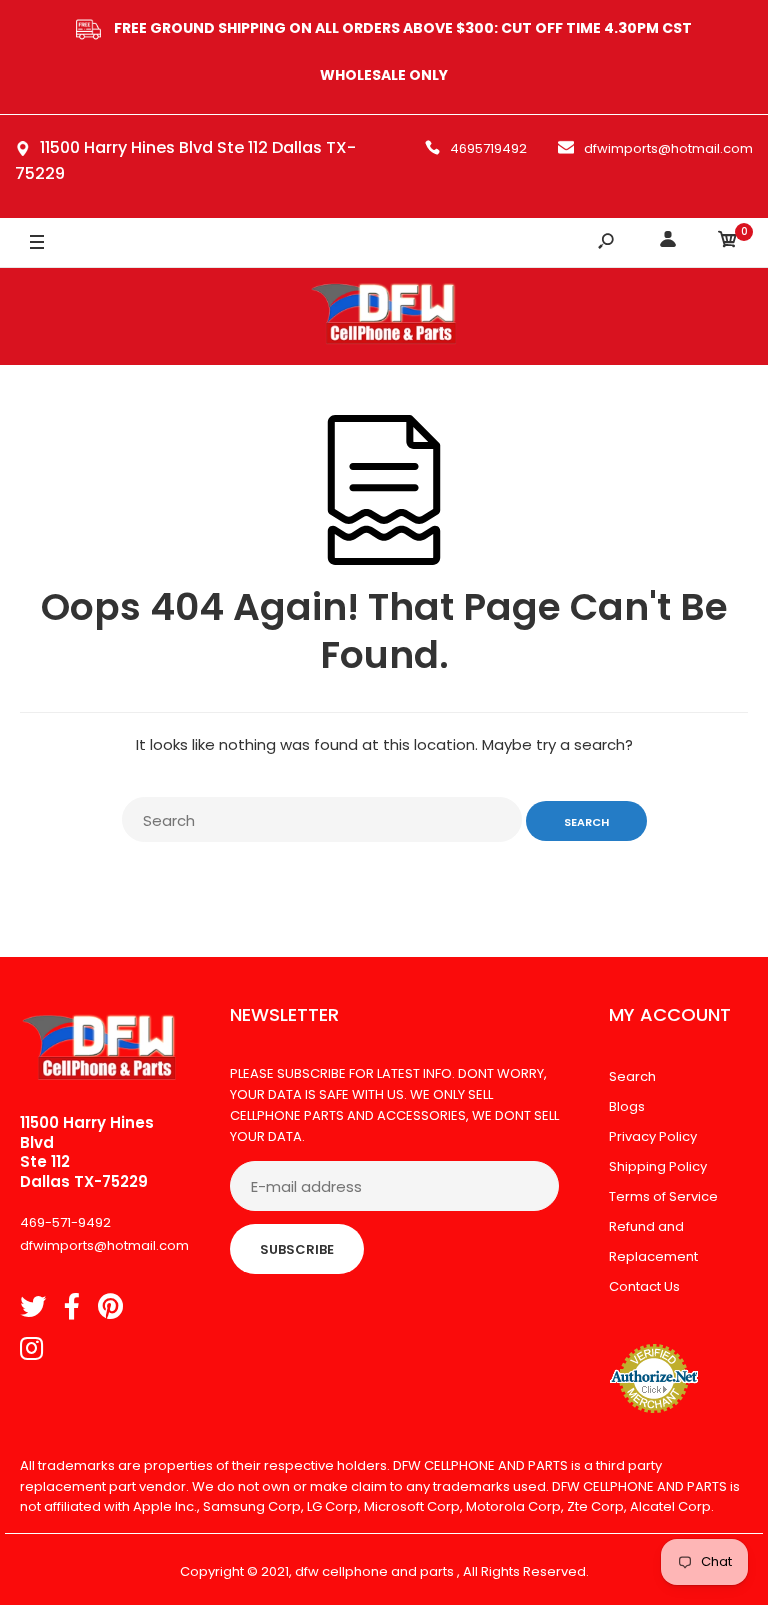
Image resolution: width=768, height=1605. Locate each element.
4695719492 (488, 148)
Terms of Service (663, 1196)
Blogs (627, 1106)
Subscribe (297, 1249)
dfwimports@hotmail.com (668, 148)
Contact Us (644, 1286)
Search (632, 1076)
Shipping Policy (658, 1166)
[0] (728, 242)
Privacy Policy (653, 1136)
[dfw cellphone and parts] (384, 316)
